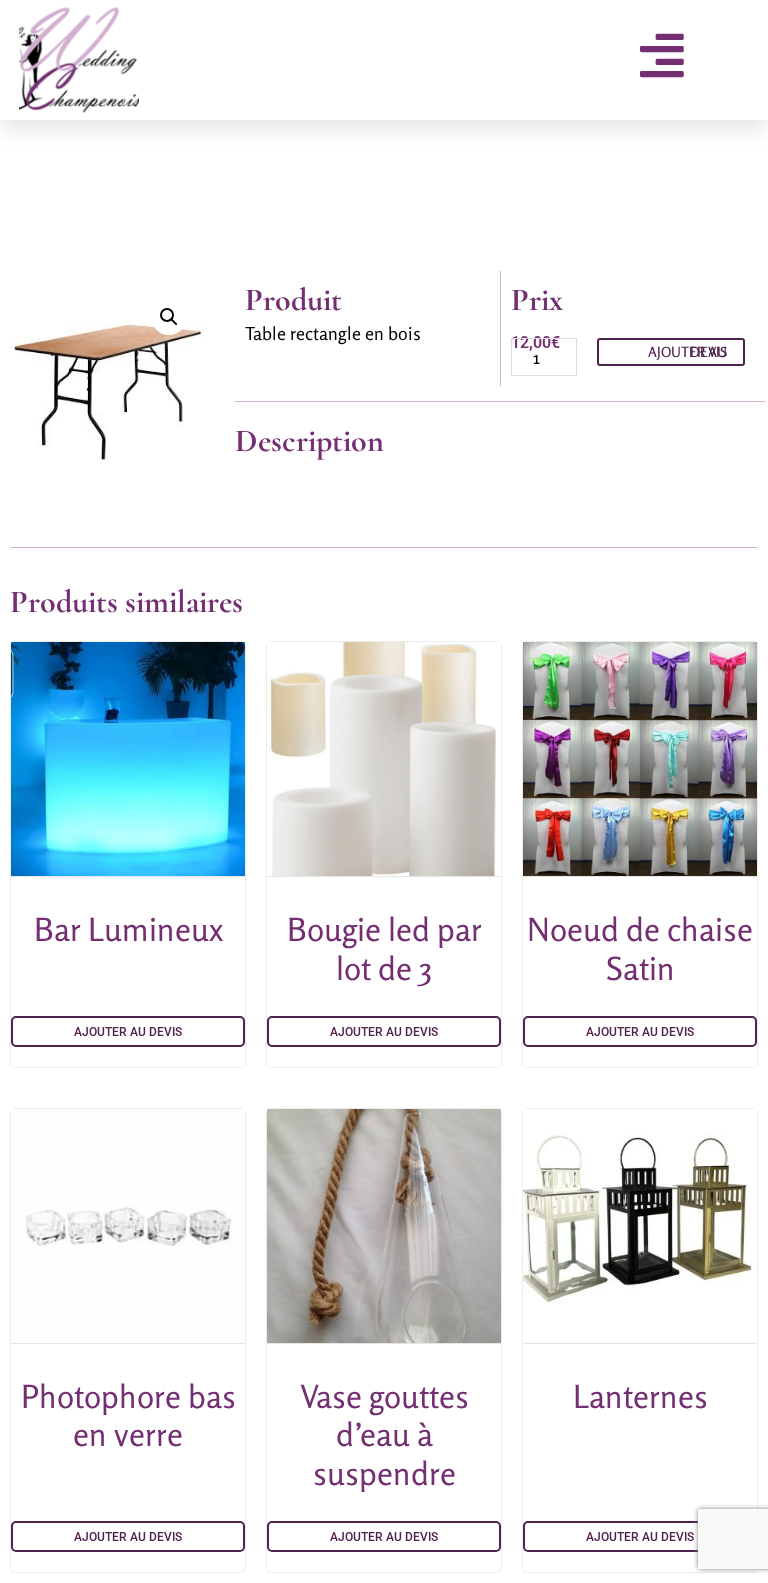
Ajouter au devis (687, 351)
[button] (169, 317)
